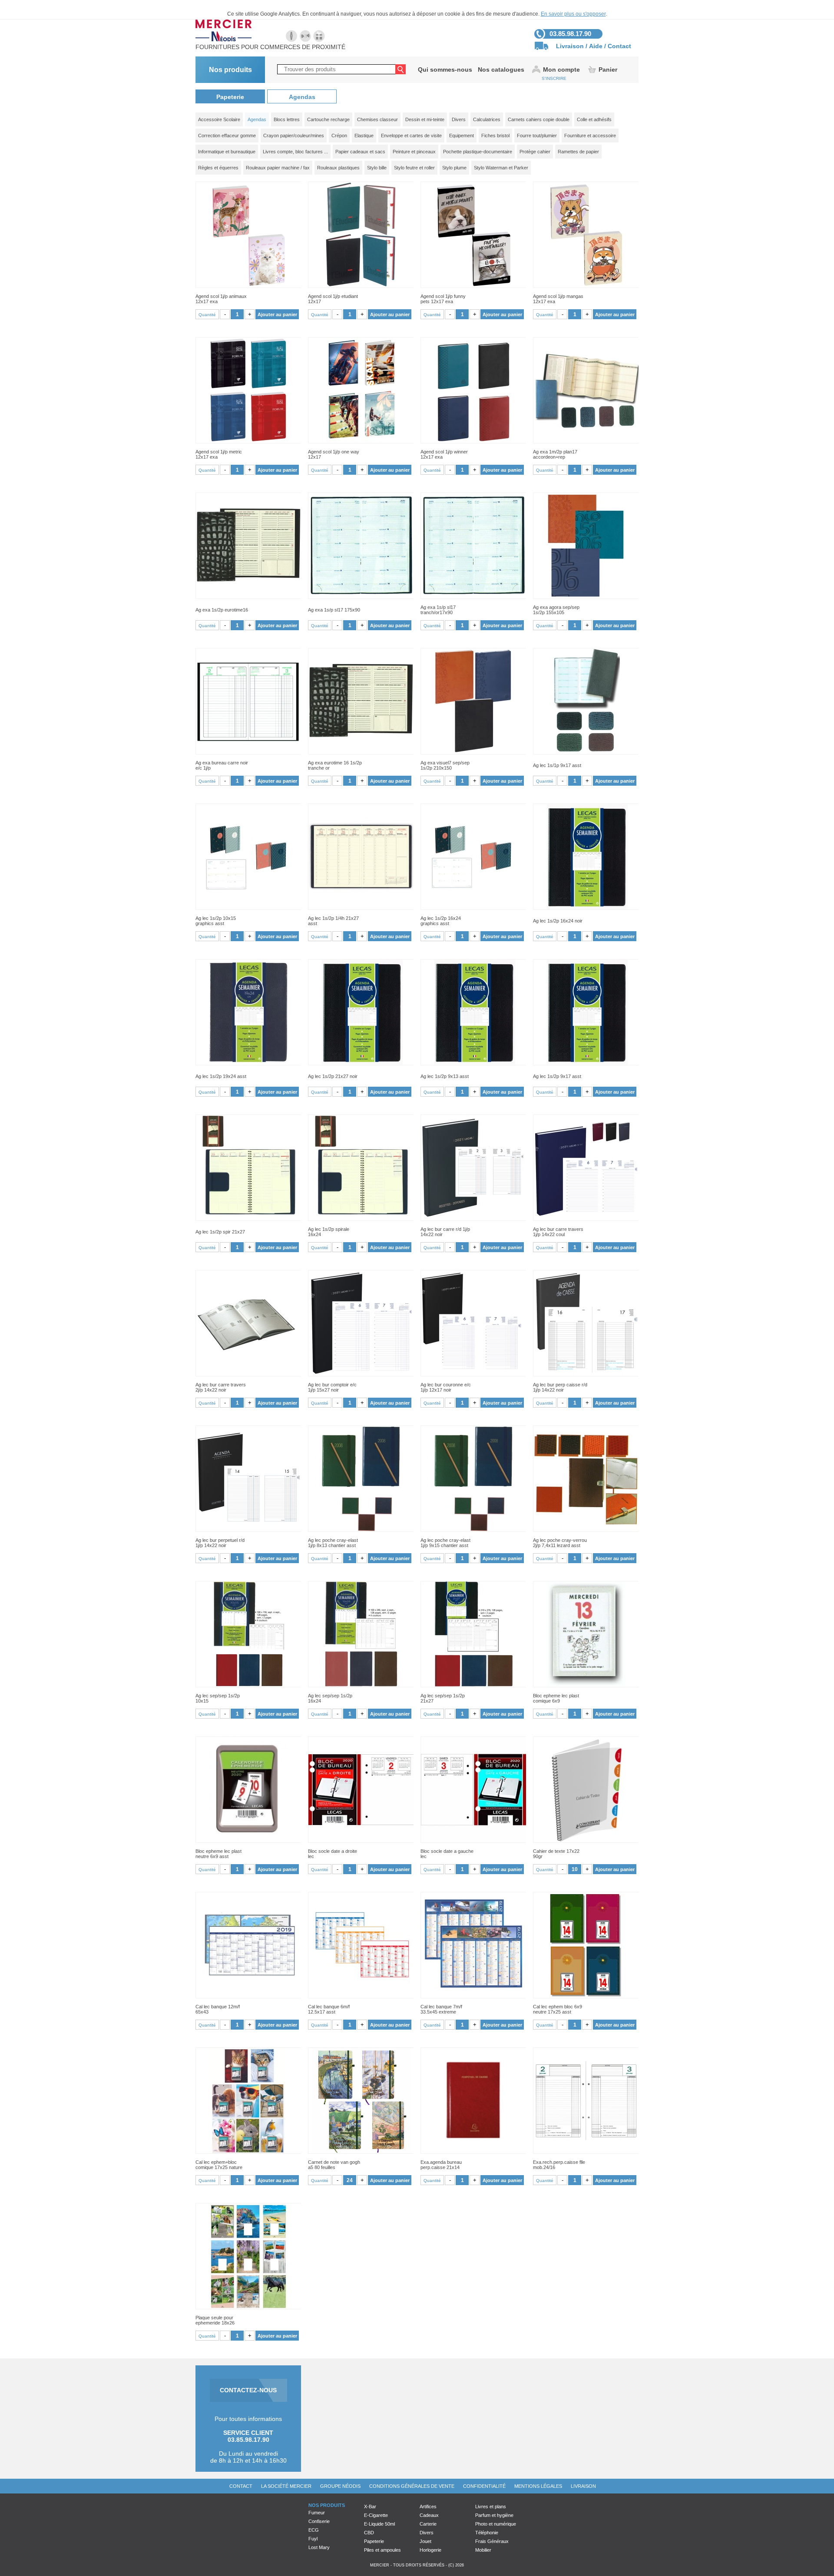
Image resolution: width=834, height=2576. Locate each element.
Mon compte (561, 69)
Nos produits (230, 70)
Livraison (570, 46)
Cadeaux (429, 2515)
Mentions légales (538, 2486)
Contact (619, 46)
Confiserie (319, 2521)
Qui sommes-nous (445, 69)
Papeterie (230, 97)
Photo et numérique (496, 2524)
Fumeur (317, 2513)
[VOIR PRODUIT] (248, 235)
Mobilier (483, 2550)
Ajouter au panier (277, 314)
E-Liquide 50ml (379, 2524)
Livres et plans (491, 2507)
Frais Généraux (492, 2541)
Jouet (425, 2541)
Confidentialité (484, 2486)
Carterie (428, 2524)
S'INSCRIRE (554, 78)
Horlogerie (430, 2550)
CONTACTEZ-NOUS (248, 2390)
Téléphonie (487, 2533)
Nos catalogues (501, 69)
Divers (427, 2533)
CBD (369, 2533)
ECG (314, 2530)
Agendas (302, 97)
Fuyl (313, 2539)
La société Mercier (286, 2486)
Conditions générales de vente (412, 2486)
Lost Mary (319, 2547)
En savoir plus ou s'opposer (573, 14)
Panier (608, 69)
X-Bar (370, 2507)
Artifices (428, 2507)
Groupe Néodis (340, 2486)
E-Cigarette (376, 2515)
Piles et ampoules (382, 2550)
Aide (596, 46)
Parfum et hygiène (494, 2515)
